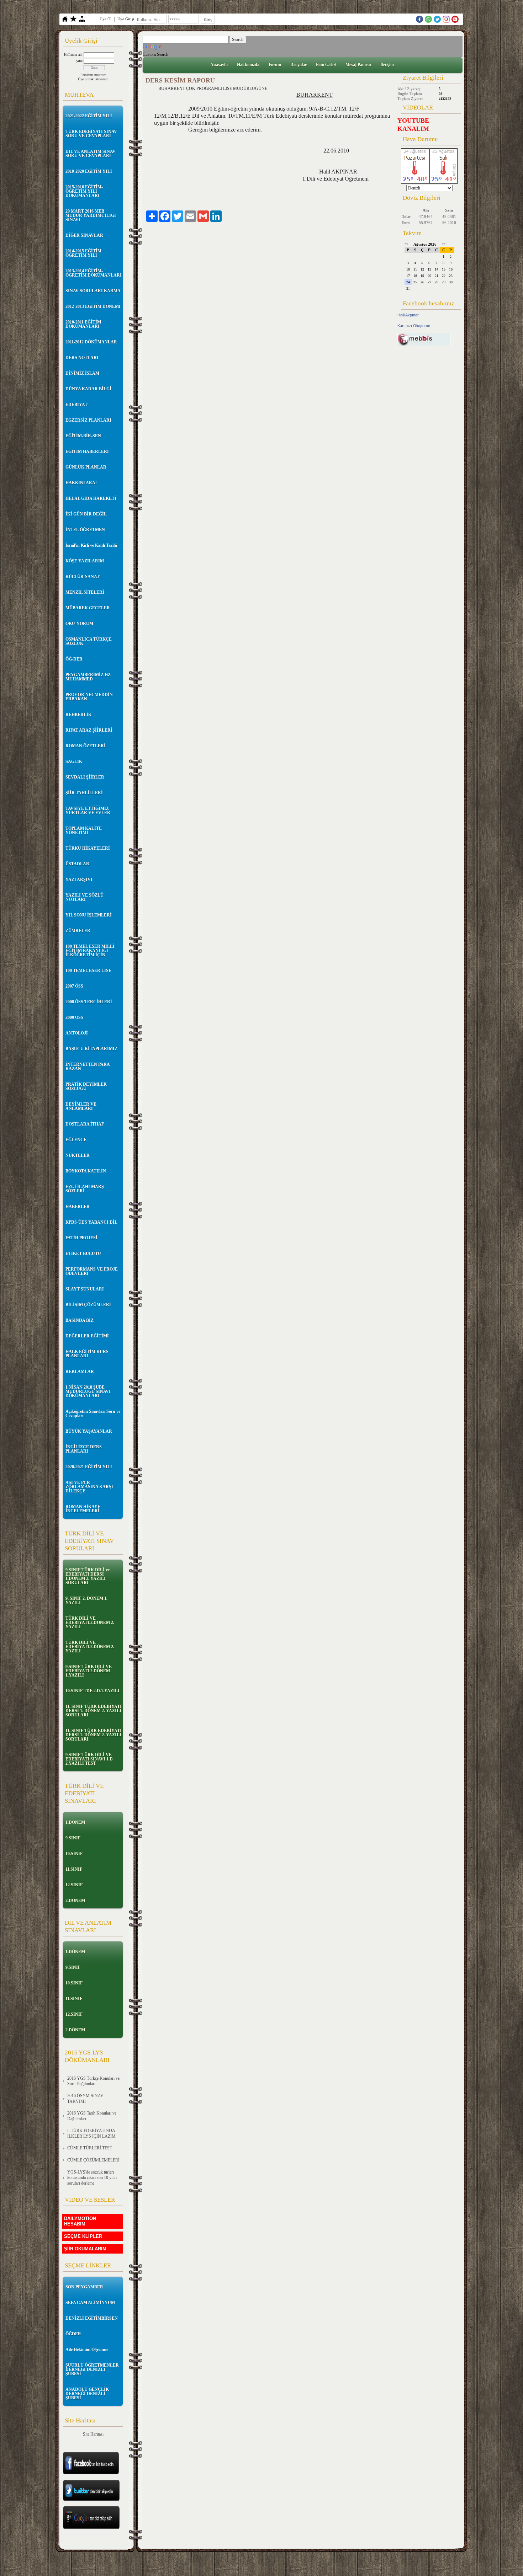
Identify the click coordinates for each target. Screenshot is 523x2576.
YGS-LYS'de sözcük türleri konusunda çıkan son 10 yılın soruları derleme (92, 2178)
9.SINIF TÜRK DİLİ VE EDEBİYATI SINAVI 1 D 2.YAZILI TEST (89, 1759)
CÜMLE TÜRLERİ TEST (90, 2148)
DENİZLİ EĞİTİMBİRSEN (92, 2318)
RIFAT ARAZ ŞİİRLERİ (89, 730)
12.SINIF (74, 1885)
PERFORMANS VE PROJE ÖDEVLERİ (92, 1271)
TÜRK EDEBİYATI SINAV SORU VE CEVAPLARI (91, 134)
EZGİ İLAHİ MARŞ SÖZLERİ (85, 1189)
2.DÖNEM (75, 1901)
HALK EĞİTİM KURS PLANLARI (87, 1354)
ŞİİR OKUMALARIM (85, 2249)
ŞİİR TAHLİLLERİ (84, 793)
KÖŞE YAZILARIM (85, 561)
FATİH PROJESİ (81, 1238)
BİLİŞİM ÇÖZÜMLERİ (88, 1305)
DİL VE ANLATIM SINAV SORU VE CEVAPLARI (91, 154)
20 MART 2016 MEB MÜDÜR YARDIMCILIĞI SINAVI (91, 215)
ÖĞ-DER (74, 659)
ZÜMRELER (78, 931)
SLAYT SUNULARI (85, 1289)
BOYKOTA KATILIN (86, 1171)
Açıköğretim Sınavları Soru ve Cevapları (93, 1413)
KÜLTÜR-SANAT (83, 577)
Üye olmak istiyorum (93, 79)
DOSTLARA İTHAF (85, 1124)
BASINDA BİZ (80, 1320)
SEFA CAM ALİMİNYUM (90, 2303)
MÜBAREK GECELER (88, 608)
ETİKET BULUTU (83, 1254)
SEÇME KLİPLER (83, 2236)
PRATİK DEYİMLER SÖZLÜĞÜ (86, 1086)
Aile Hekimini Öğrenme (87, 2350)
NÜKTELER (78, 1155)
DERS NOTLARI (82, 358)
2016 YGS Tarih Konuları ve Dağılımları (92, 2116)
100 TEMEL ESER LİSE (88, 971)
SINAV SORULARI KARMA (93, 291)
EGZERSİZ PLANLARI (88, 420)
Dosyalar (299, 65)
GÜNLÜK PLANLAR (86, 467)
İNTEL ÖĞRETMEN (85, 530)
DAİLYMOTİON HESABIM (80, 2221)
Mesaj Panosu (358, 65)
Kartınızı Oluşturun (414, 326)
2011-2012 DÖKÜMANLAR (91, 342)
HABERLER (78, 1207)
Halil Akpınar (408, 315)
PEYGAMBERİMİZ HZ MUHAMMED (88, 677)
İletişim (387, 65)
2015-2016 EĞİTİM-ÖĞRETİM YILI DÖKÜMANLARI (84, 191)
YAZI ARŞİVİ (79, 880)
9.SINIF (73, 1838)
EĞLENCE (76, 1140)
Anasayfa (219, 65)
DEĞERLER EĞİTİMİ (87, 1336)
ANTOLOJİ (77, 1033)
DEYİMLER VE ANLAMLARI (81, 1106)
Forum (275, 65)
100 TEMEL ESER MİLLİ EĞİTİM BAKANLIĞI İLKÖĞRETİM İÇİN (90, 951)
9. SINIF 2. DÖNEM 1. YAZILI (86, 1600)
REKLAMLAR (80, 1372)
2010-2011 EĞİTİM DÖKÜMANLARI (83, 324)
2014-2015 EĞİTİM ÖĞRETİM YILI (83, 253)
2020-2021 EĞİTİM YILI (89, 1467)
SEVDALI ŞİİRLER (85, 777)
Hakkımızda (248, 65)
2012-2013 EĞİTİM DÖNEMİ (93, 306)
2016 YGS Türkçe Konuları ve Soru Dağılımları (93, 2081)
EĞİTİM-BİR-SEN (83, 436)
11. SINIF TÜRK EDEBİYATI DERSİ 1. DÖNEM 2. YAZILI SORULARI (94, 1711)
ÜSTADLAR (77, 864)
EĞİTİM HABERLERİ (87, 451)
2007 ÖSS (74, 986)
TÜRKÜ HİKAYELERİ (88, 848)
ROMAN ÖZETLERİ (86, 746)
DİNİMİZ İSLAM (82, 373)
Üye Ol (105, 19)
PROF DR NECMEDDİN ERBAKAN (89, 697)
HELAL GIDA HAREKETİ (91, 498)
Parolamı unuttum (93, 75)
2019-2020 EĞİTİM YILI (89, 171)
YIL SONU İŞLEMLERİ (89, 915)
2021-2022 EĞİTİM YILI (89, 116)
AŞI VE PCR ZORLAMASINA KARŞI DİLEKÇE (89, 1487)
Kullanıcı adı (73, 55)
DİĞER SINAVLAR (84, 235)
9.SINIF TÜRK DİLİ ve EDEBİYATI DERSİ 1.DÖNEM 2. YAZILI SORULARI (88, 1576)
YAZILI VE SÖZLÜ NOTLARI (84, 897)
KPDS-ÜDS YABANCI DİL (91, 1222)
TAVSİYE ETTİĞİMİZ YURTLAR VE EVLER (88, 811)
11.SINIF (74, 1869)
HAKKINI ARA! (81, 483)
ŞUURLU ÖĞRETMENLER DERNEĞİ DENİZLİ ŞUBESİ (92, 2369)
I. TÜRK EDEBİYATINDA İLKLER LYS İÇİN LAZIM (91, 2133)
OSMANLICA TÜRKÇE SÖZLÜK (89, 641)
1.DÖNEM (75, 1822)
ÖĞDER (73, 2334)
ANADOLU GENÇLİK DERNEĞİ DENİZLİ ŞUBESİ (87, 2394)
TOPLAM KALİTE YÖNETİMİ (84, 830)
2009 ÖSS (74, 1017)
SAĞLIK (74, 761)
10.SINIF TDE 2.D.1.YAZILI (93, 1691)
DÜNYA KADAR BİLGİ (88, 389)
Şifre (79, 61)
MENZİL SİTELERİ (85, 592)
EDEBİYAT (76, 405)
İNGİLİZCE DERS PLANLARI (84, 1449)
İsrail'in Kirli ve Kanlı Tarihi (91, 545)
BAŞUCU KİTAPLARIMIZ (91, 1049)
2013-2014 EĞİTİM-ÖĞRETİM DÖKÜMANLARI (94, 273)
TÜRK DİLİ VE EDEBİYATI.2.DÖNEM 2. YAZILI (90, 1623)
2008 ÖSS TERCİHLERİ (89, 1002)
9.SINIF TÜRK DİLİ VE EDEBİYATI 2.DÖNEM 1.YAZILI (89, 1671)
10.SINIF (74, 1854)
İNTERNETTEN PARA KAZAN (88, 1067)
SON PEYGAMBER (84, 2287)
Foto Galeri (326, 65)
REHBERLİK (78, 715)
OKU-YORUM (79, 624)
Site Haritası (93, 2434)
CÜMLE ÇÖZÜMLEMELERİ (93, 2160)
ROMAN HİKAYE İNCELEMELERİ (83, 1509)
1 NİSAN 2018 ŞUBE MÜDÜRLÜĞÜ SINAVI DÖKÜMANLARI (88, 1391)
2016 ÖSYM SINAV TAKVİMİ (85, 2099)
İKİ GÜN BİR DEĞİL (86, 514)
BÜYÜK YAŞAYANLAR (89, 1431)
